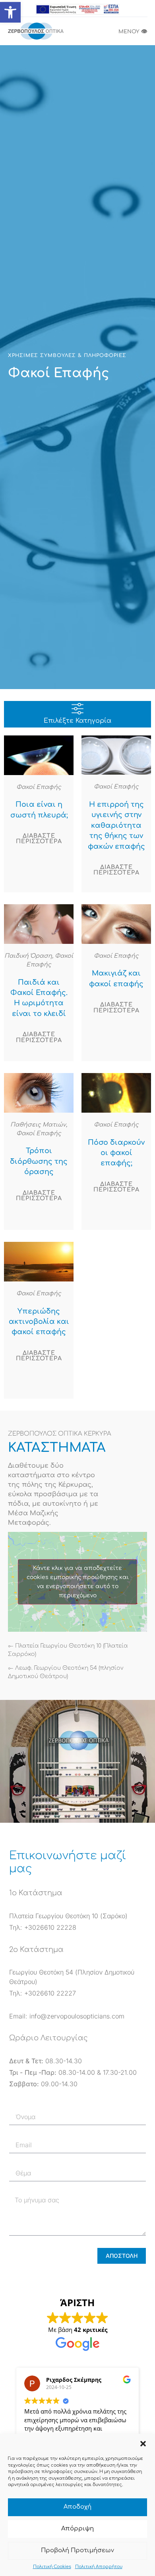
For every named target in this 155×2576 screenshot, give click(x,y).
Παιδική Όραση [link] (28, 956)
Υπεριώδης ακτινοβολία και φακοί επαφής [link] (39, 1322)
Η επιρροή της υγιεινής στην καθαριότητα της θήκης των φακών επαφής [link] (116, 825)
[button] (143, 2444)
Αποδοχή (77, 2507)
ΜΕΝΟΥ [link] (133, 32)
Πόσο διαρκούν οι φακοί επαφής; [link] (116, 1153)
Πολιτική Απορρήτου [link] (99, 2567)
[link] (10, 12)
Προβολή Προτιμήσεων (77, 2550)
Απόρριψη (77, 2529)
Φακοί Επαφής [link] (39, 787)
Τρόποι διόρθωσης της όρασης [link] (39, 1161)
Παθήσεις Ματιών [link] (38, 1125)
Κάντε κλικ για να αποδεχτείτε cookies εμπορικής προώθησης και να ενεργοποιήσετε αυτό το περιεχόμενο (78, 1582)
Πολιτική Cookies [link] (52, 2567)
